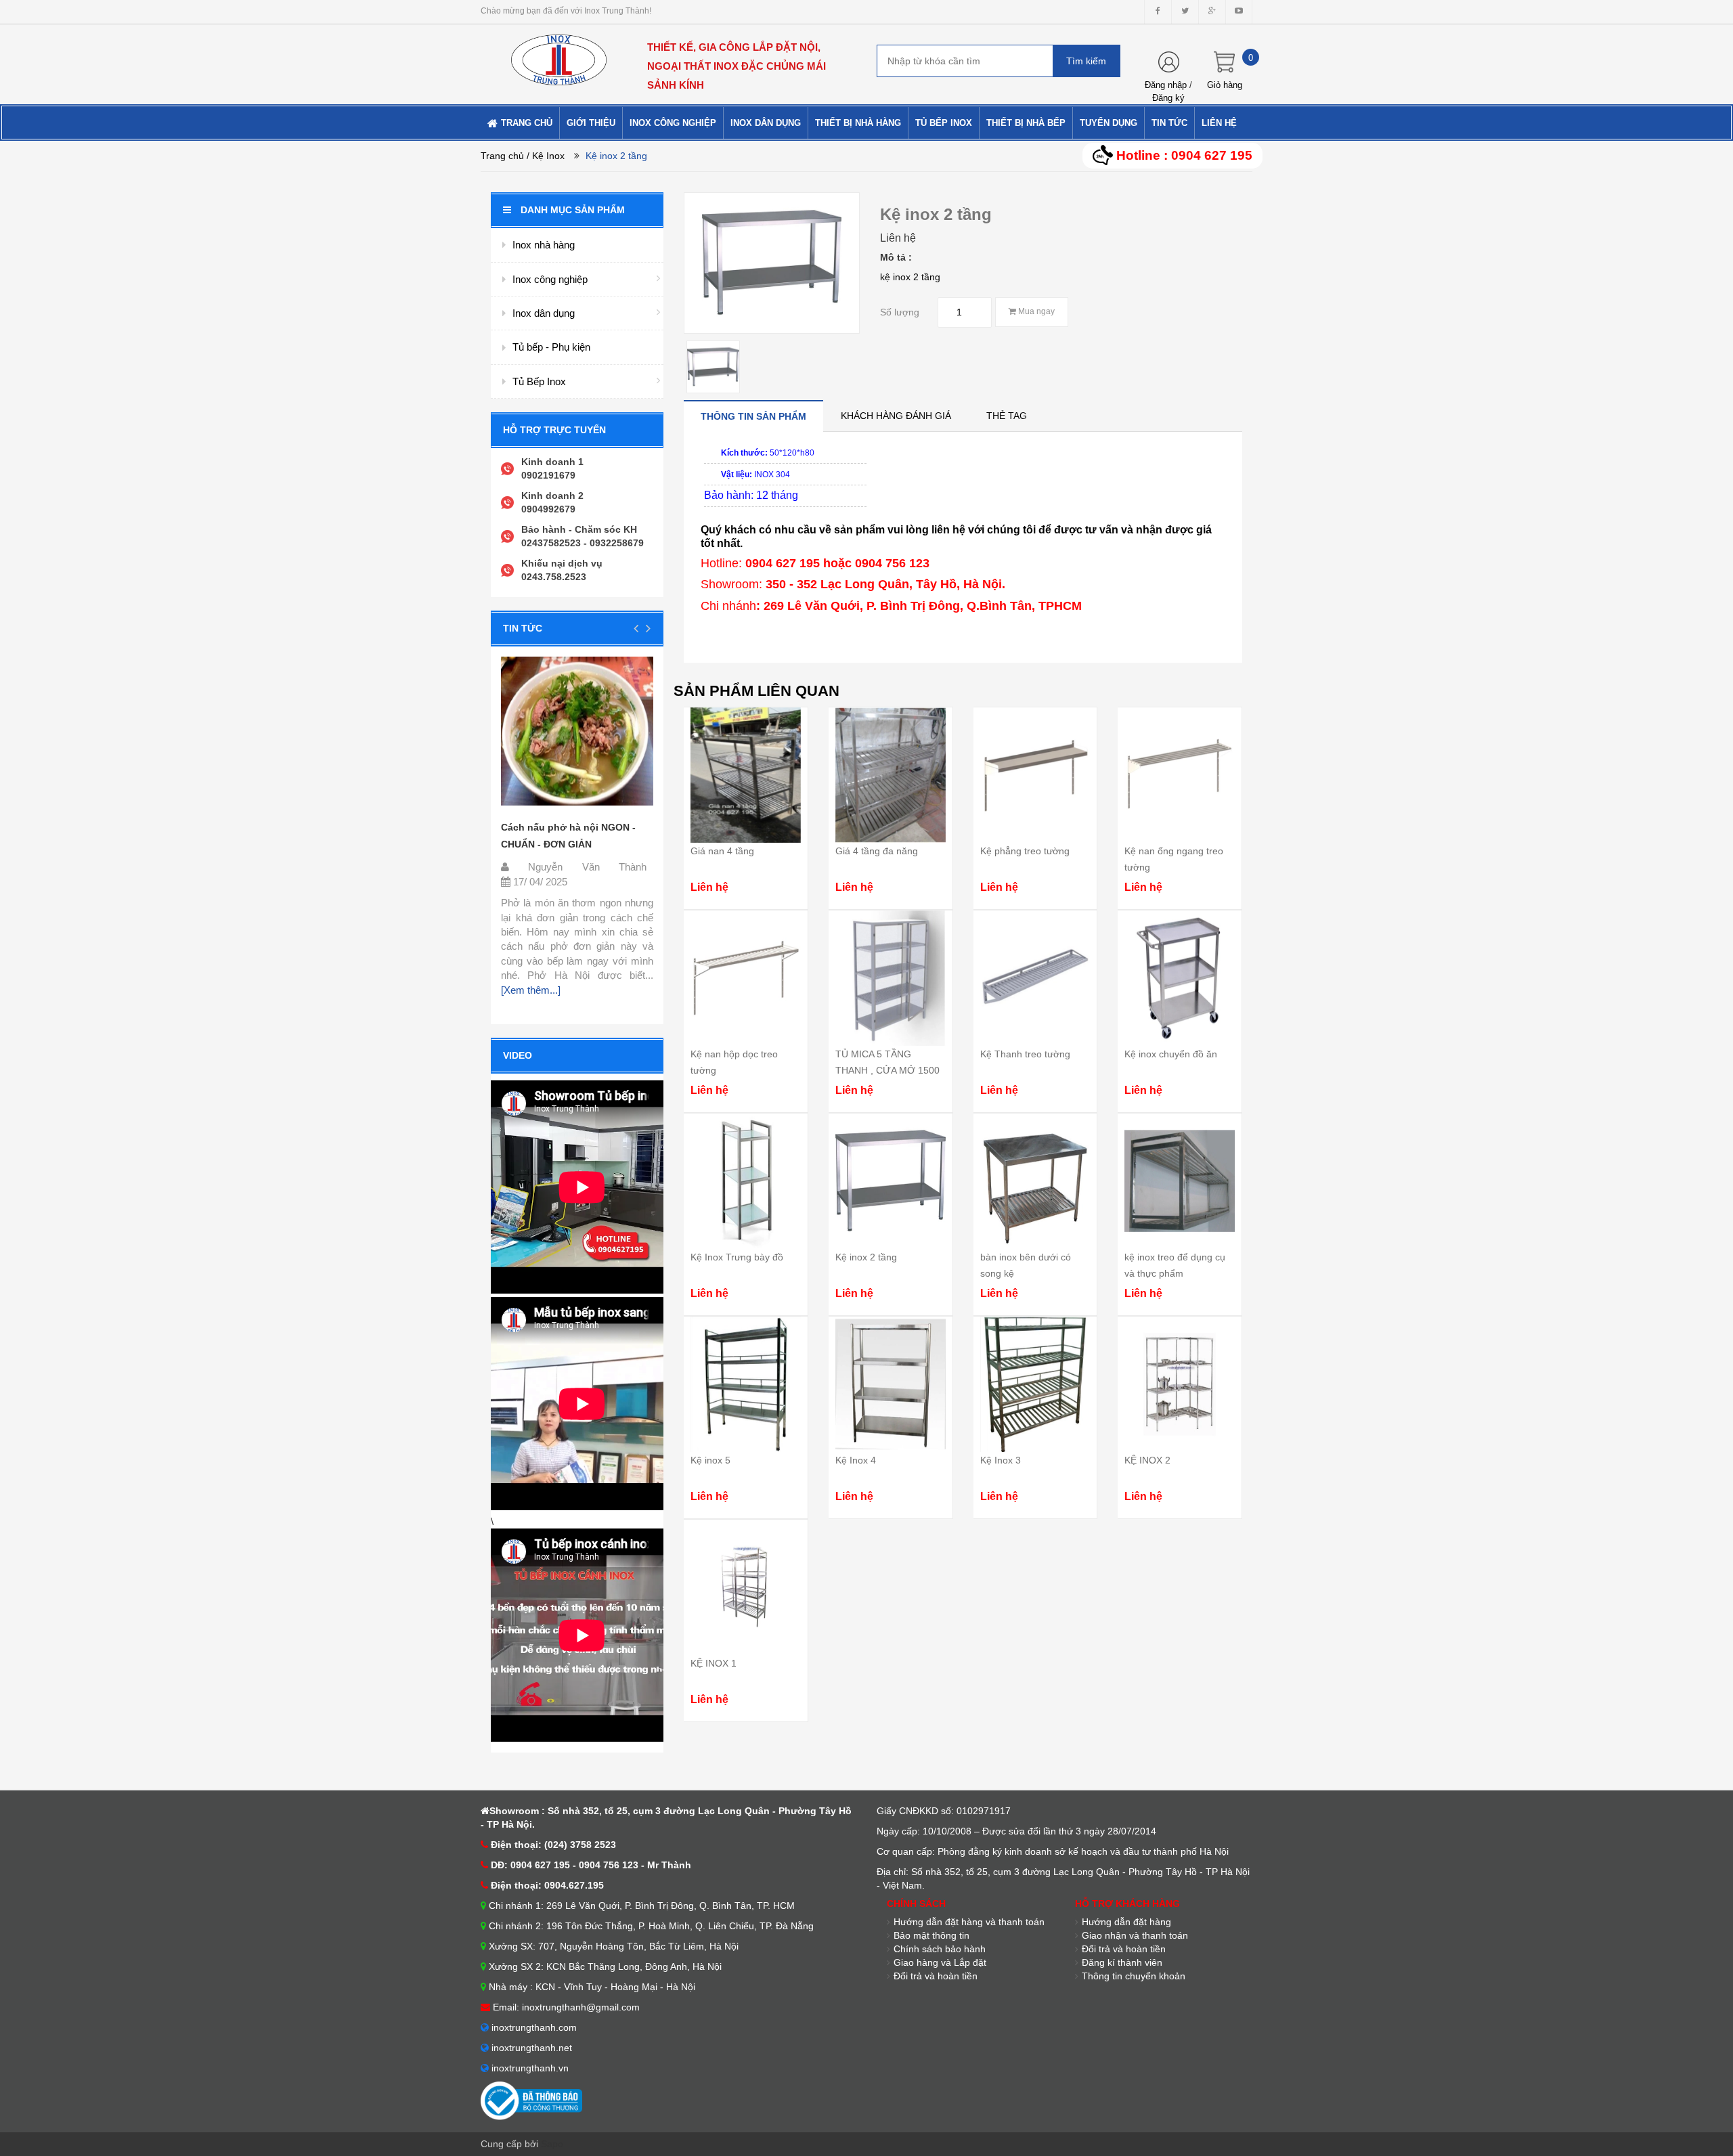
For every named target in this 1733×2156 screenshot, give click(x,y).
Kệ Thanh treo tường (1025, 1054)
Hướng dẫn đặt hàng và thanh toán (969, 1922)
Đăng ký (1168, 98)
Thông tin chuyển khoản (1134, 1976)
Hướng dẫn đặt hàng (1126, 1922)
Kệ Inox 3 (1001, 1460)
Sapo (552, 2144)
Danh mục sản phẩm (573, 210)
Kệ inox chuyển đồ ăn (1171, 1054)
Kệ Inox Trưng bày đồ (737, 1257)
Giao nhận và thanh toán (1135, 1935)
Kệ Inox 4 (856, 1460)
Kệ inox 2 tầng (866, 1257)
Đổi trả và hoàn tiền (936, 1976)
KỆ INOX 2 (1147, 1460)
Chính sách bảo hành (940, 1949)
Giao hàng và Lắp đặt (940, 1962)
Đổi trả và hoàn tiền (1124, 1949)
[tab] (753, 416)
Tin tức (523, 628)
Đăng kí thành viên (1122, 1962)
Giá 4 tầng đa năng (877, 851)
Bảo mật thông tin (931, 1935)
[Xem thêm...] (531, 990)
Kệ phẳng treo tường (1025, 851)
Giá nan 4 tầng (722, 851)
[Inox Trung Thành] (559, 54)
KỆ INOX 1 (714, 1663)
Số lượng (900, 312)
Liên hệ (898, 238)
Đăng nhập (1166, 85)
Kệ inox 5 (710, 1460)
